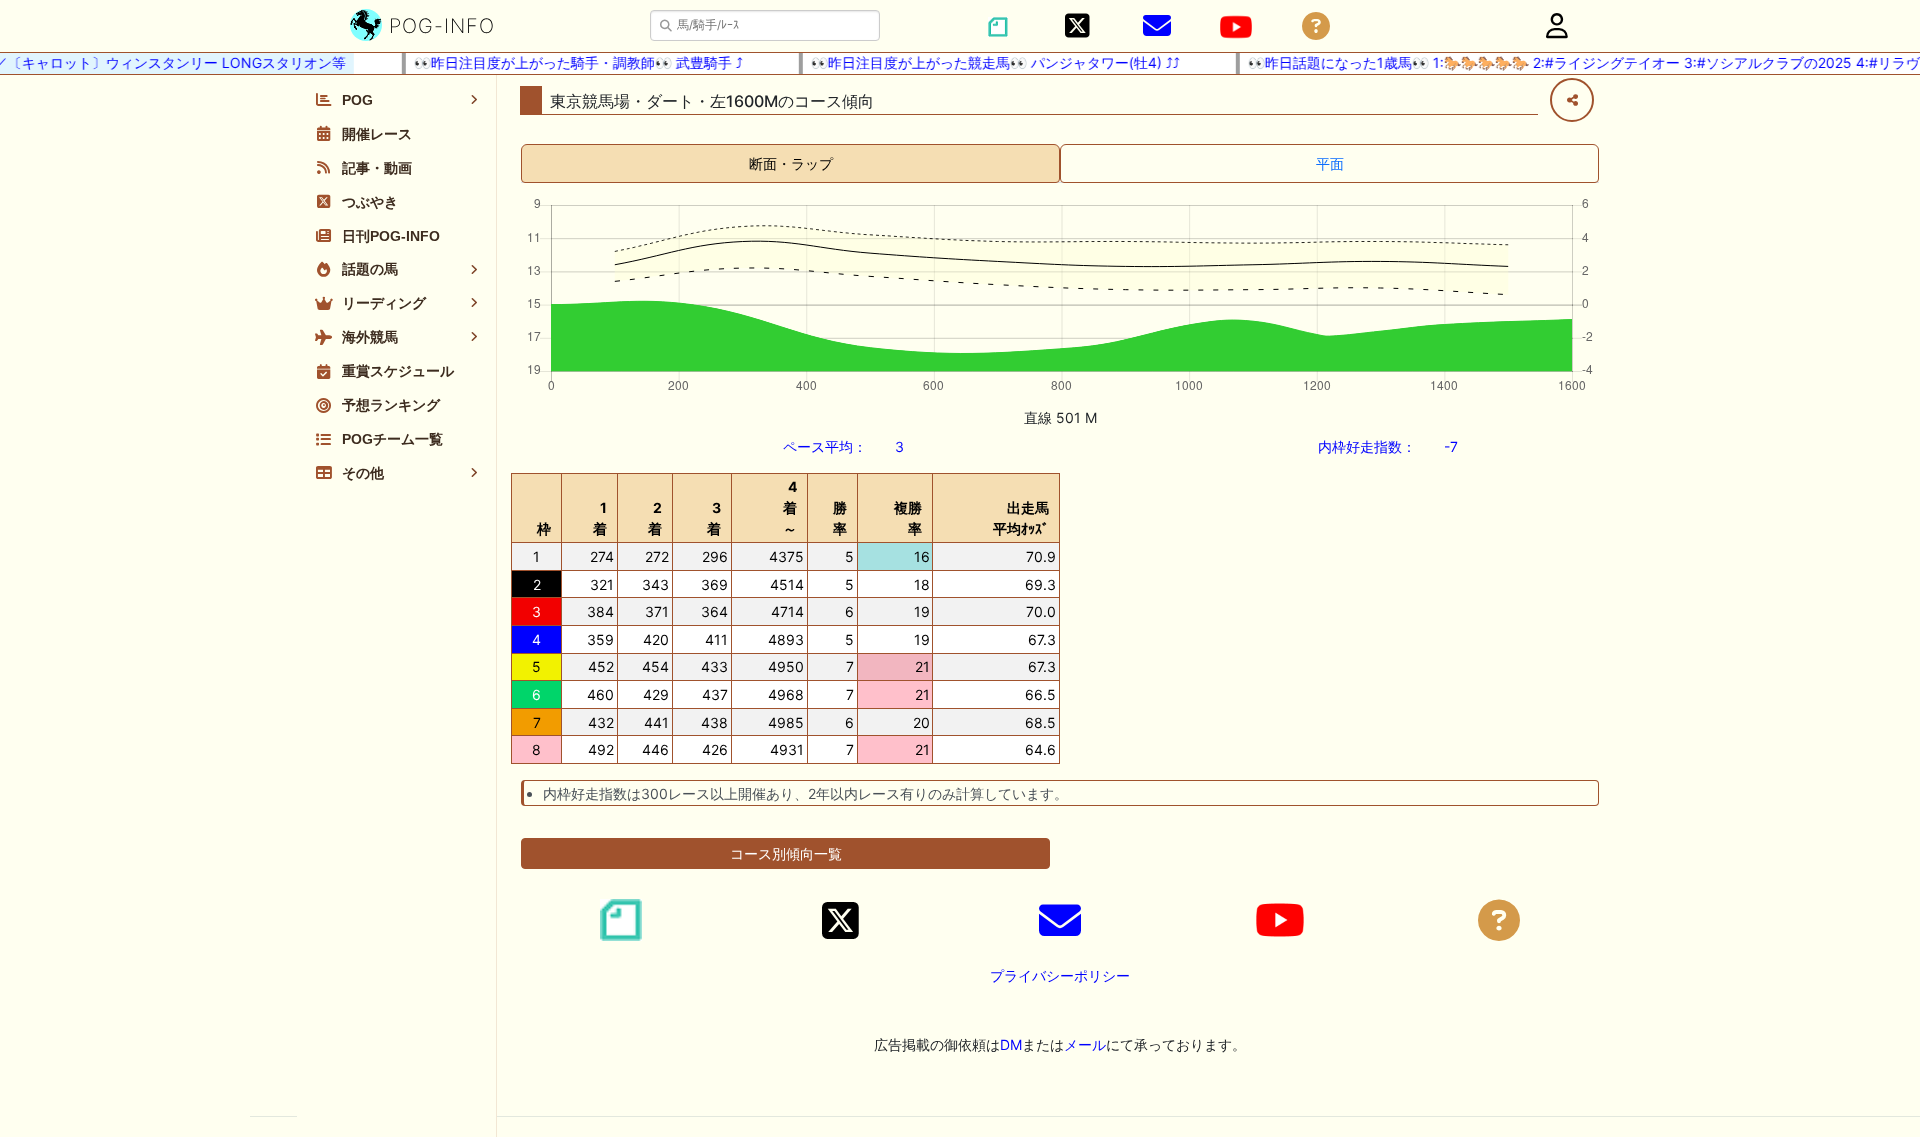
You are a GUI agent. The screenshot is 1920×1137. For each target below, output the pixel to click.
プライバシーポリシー (1060, 975)
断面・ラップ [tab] (791, 163)
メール (1085, 1044)
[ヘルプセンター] (1316, 26)
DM (1011, 1044)
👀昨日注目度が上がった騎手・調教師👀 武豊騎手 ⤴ (566, 62)
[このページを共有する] (1572, 100)
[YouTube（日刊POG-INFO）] (1236, 27)
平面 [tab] (1330, 163)
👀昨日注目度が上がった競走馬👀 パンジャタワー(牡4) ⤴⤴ (983, 62)
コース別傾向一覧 (786, 853)
